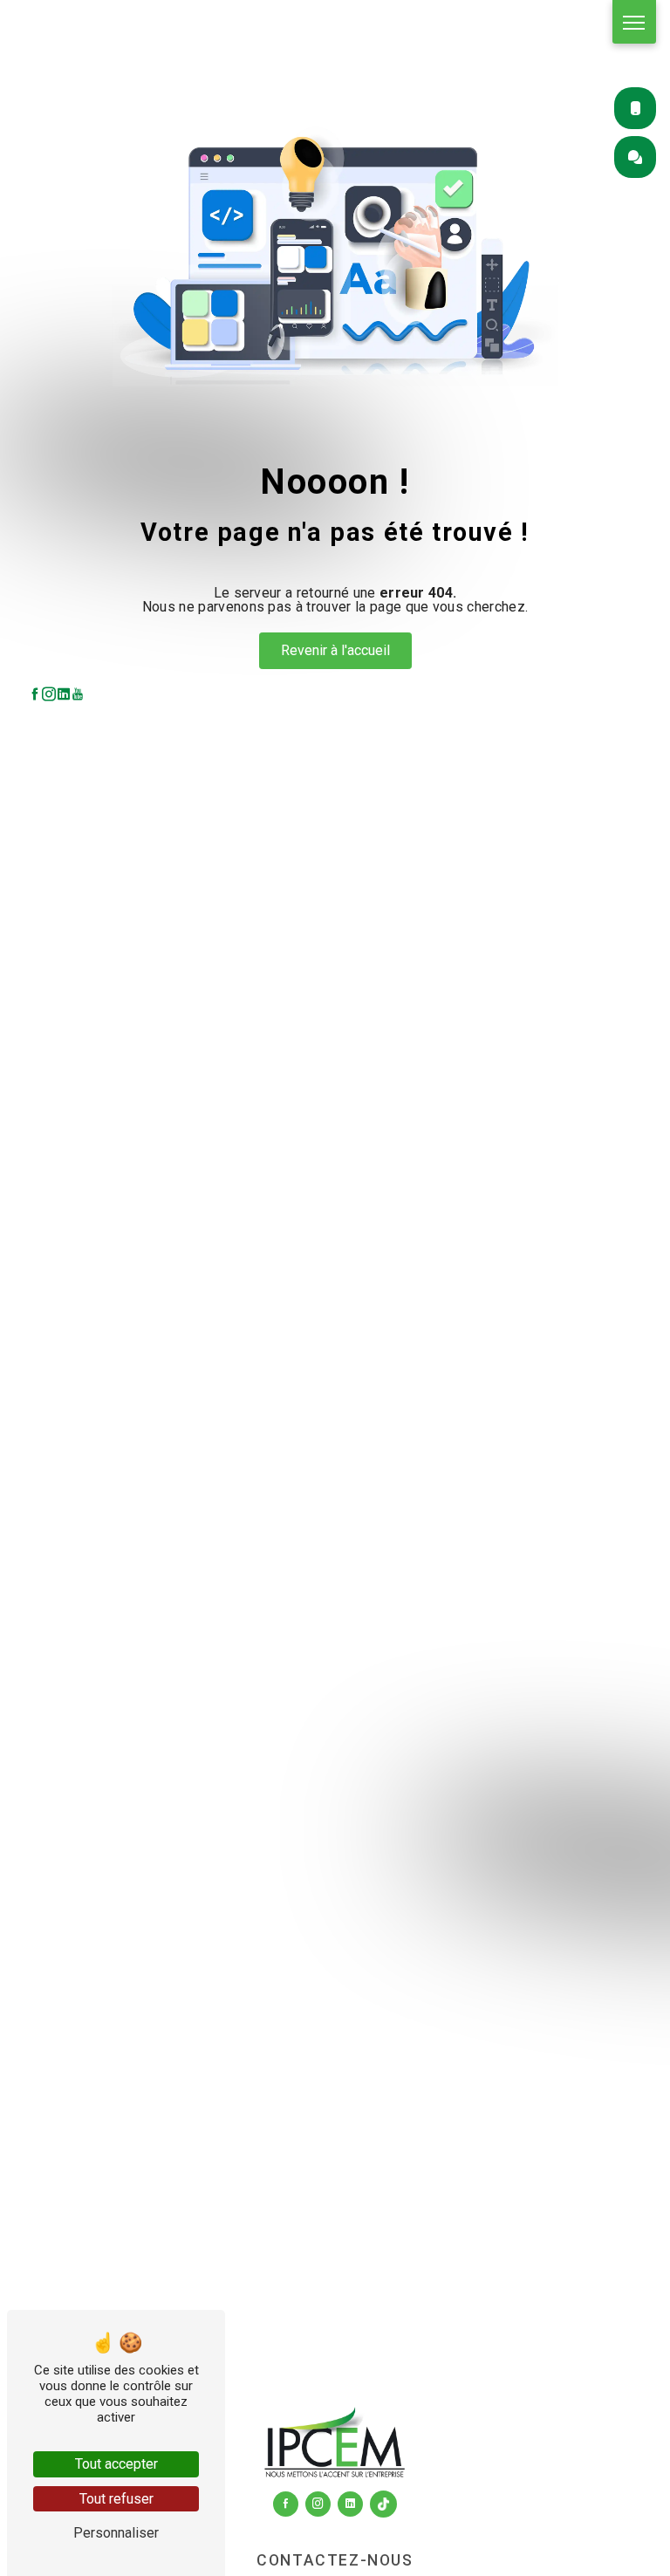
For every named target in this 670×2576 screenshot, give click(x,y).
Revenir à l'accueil (335, 650)
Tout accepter (116, 2464)
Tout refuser (116, 2499)
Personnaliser (116, 2533)
